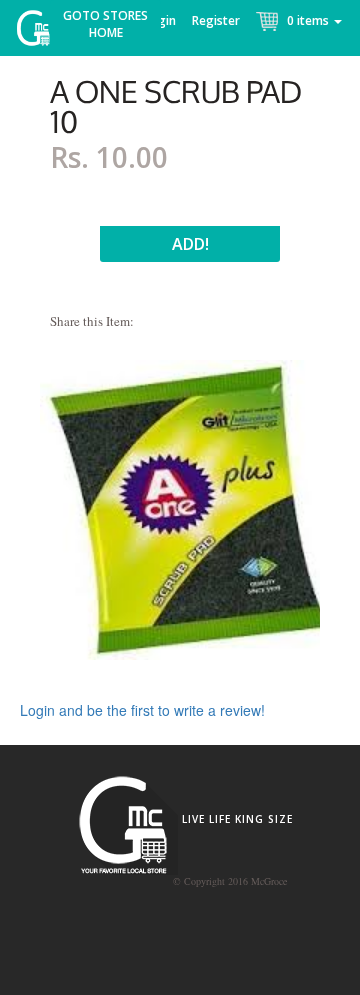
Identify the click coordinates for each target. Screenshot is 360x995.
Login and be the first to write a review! (142, 710)
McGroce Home (40, 32)
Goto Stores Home (105, 24)
